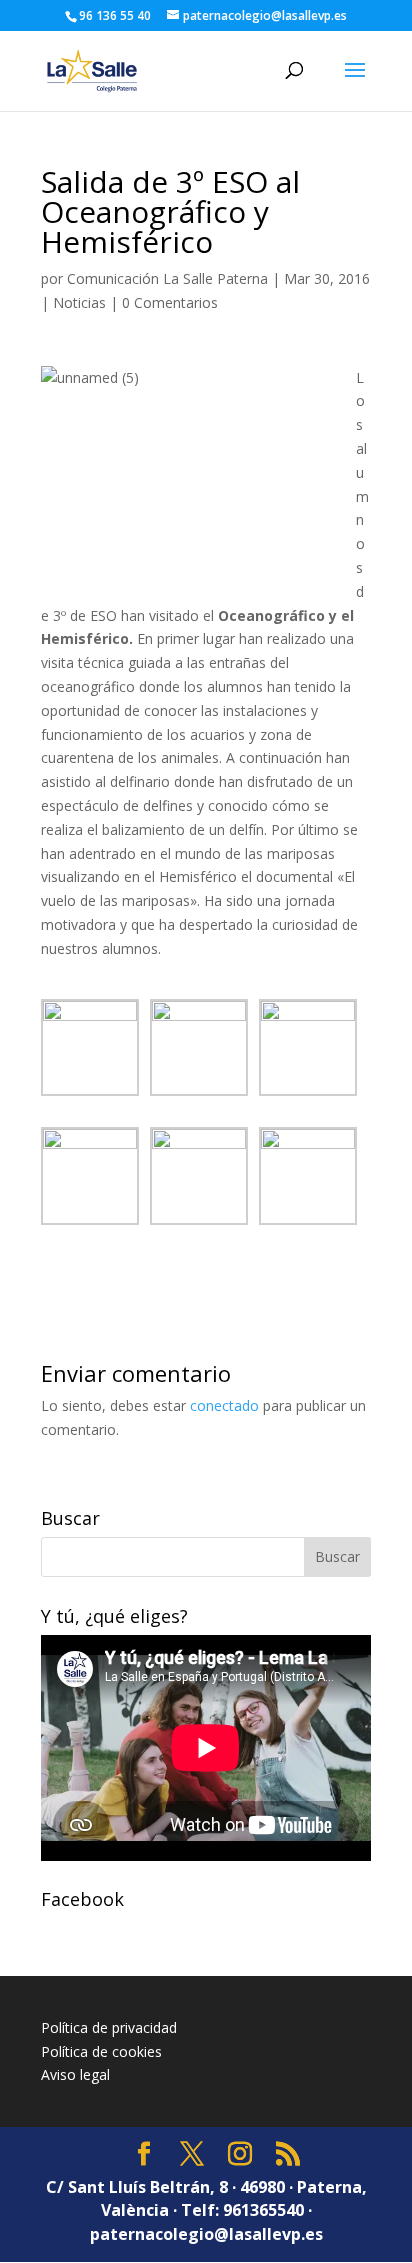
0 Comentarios (170, 302)
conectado (224, 1405)
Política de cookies (101, 2051)
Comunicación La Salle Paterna (167, 278)
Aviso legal (75, 2074)
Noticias (79, 302)
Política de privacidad (109, 2027)
